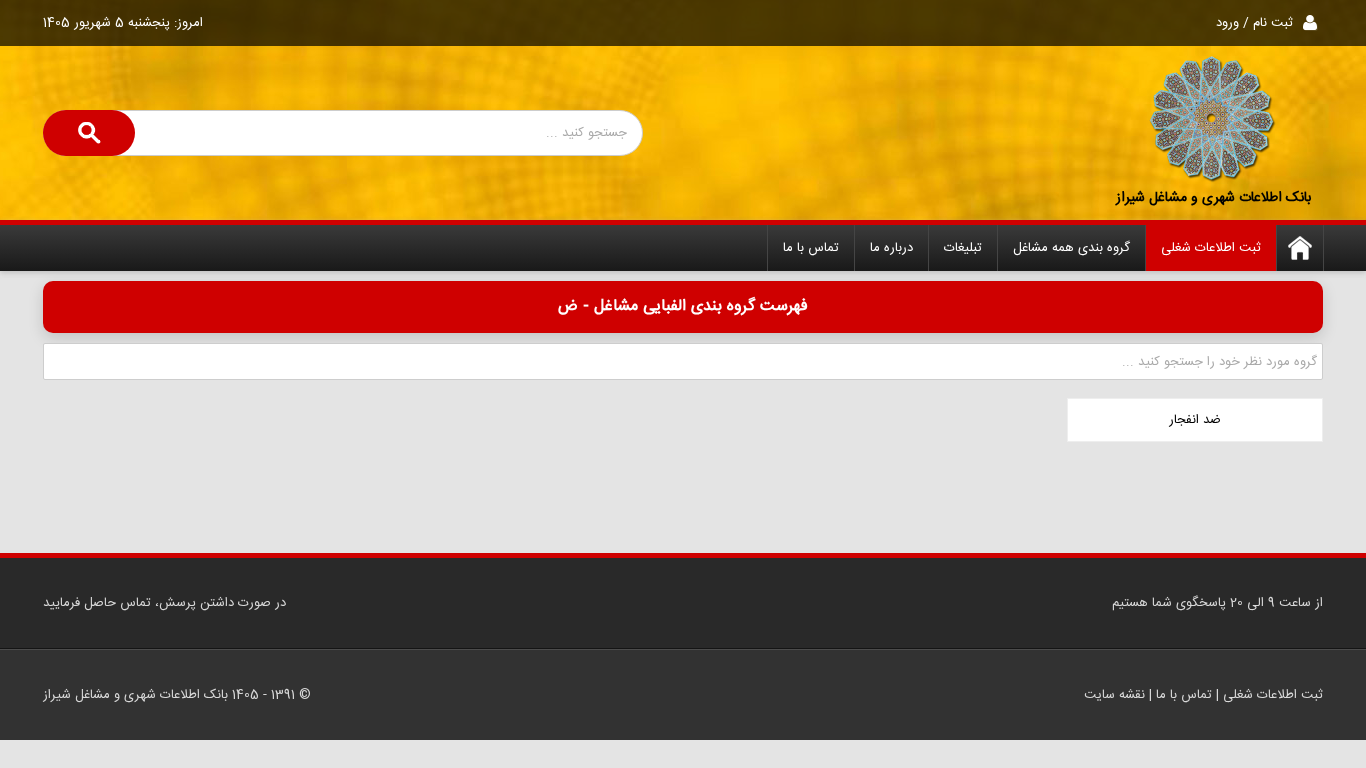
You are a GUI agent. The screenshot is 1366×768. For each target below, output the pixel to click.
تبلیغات (963, 248)
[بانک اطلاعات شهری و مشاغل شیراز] (1213, 120)
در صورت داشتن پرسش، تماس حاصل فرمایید (164, 603)
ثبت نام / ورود (1254, 23)
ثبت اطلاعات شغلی (1211, 248)
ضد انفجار (1195, 420)
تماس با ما (811, 248)
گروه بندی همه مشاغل (1071, 248)
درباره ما (891, 248)
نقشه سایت (1114, 695)
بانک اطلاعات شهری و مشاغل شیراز (1213, 198)
